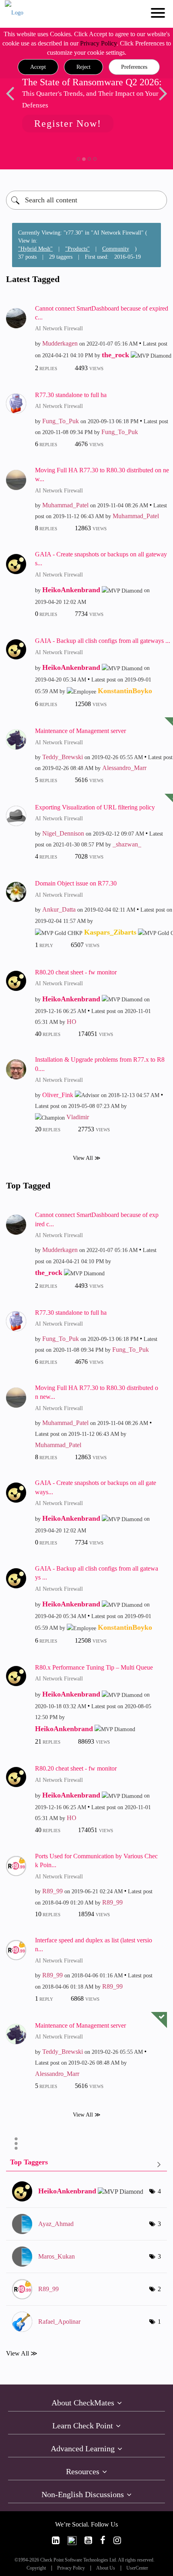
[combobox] (86, 200)
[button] (38, 67)
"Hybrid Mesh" (35, 249)
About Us (106, 2568)
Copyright (36, 2568)
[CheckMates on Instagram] (117, 2540)
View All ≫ (87, 1158)
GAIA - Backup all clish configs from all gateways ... (103, 641)
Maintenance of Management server (80, 731)
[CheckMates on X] (72, 2540)
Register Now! (68, 124)
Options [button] (16, 2144)
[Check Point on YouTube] (88, 2540)
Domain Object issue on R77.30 (76, 883)
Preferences (134, 67)
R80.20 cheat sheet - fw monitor (76, 972)
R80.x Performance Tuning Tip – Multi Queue (94, 1667)
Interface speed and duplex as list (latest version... (94, 1945)
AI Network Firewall (59, 328)
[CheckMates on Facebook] (103, 2540)
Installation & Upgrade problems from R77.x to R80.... (100, 1064)
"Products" (77, 249)
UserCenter (137, 2568)
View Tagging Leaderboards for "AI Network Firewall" (86, 2164)
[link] (56, 2540)
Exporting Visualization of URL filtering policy (95, 807)
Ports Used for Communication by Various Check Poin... (96, 1861)
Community (116, 249)
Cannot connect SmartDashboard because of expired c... (102, 313)
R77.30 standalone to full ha (71, 395)
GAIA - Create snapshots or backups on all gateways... (101, 559)
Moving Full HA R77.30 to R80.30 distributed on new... (102, 475)
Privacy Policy (98, 43)
